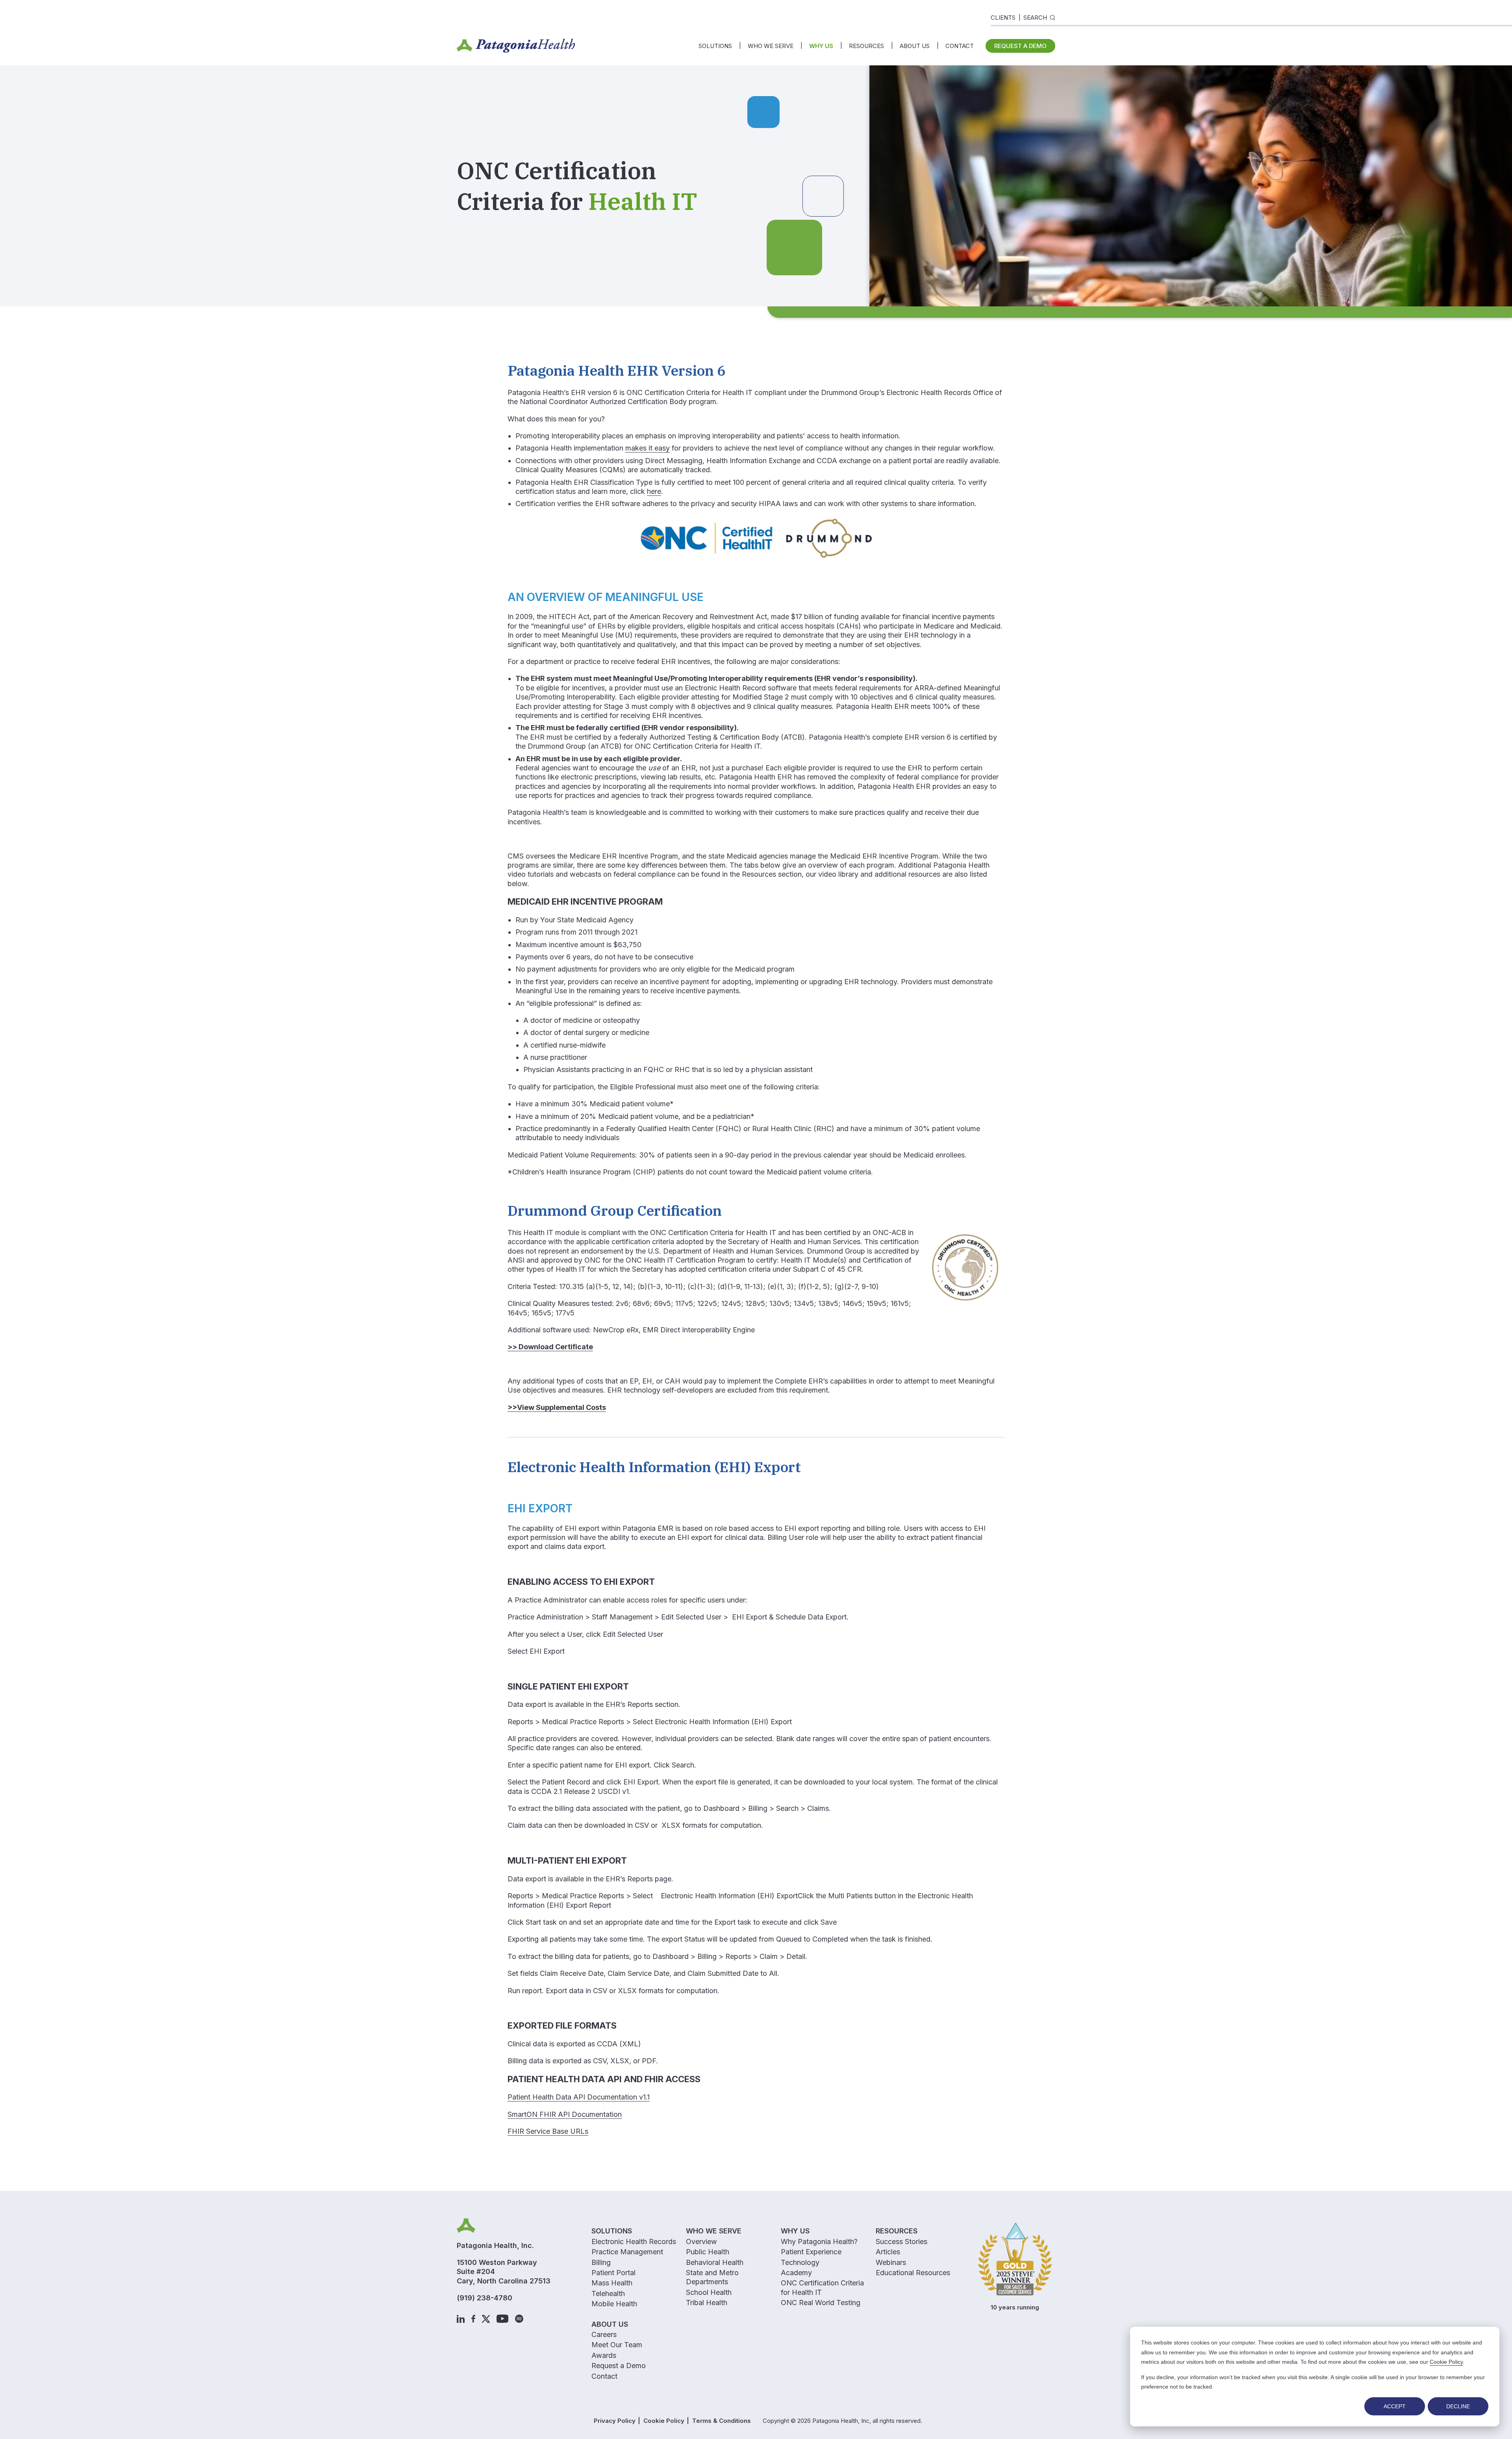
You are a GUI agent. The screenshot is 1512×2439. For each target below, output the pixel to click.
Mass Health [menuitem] (612, 2283)
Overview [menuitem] (701, 2241)
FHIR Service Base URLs (548, 2131)
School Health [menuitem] (709, 2292)
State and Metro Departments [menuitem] (712, 2277)
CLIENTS (1003, 18)
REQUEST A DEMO (1020, 46)
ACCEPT (1395, 2406)
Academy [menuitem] (796, 2273)
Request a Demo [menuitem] (619, 2366)
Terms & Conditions (722, 2421)
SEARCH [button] (1035, 18)
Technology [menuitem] (800, 2262)
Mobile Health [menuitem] (614, 2304)
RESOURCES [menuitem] (866, 46)
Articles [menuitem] (888, 2252)
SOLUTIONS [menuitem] (715, 46)
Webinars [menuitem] (891, 2262)
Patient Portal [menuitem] (613, 2273)
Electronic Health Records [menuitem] (634, 2241)
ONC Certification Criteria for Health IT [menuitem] (822, 2287)
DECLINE (1458, 2406)
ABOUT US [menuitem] (915, 46)
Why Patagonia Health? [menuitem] (819, 2241)
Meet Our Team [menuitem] (617, 2345)
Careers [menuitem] (604, 2334)
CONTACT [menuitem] (960, 46)
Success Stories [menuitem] (901, 2241)
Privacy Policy (615, 2421)
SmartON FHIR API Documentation (565, 2114)
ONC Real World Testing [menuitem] (821, 2303)
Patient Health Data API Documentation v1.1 (579, 2097)
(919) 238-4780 (485, 2298)
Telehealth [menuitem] (608, 2293)
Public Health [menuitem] (708, 2252)
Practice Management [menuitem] (627, 2252)
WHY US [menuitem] (821, 46)
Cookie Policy (1446, 2362)
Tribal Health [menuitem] (707, 2303)
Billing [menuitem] (601, 2262)
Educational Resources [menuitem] (913, 2273)
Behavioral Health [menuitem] (715, 2262)
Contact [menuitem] (604, 2376)
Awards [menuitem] (604, 2355)
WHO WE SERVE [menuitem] (771, 46)
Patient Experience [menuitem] (811, 2252)
